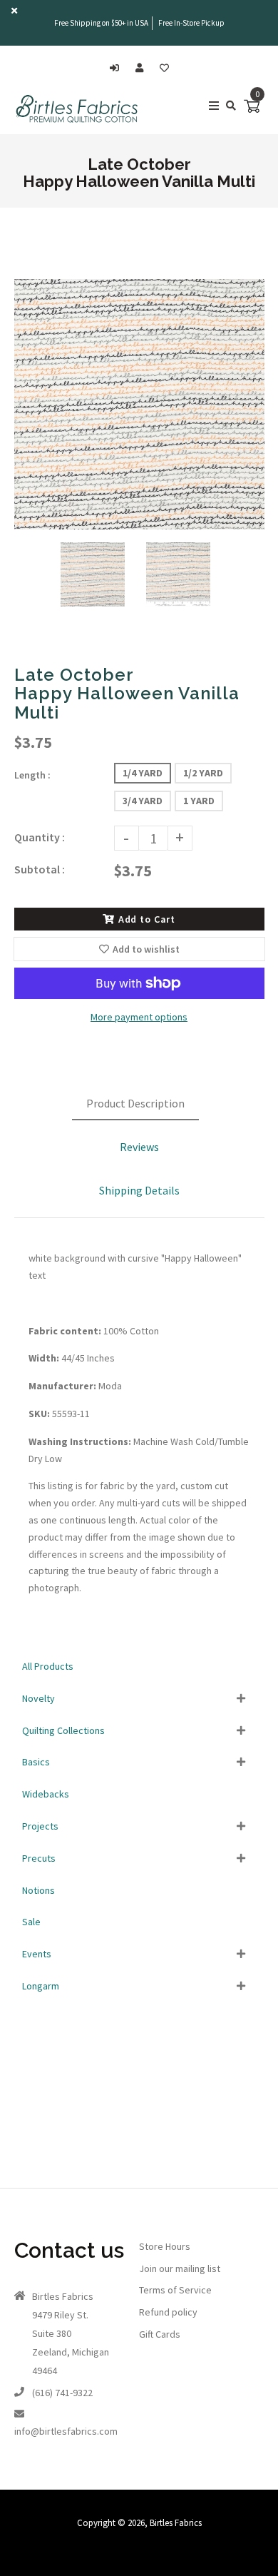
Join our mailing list (180, 2268)
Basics (36, 1762)
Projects (40, 1826)
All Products (48, 1666)
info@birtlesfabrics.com (66, 2431)
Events (37, 1954)
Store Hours (165, 2246)
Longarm (41, 1986)
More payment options (139, 1017)
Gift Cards (160, 2334)
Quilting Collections (63, 1730)
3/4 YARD (143, 801)
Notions (38, 1890)
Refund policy (168, 2312)
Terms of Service (175, 2290)
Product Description (135, 1103)
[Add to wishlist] (164, 68)
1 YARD (199, 801)
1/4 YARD (143, 773)
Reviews (139, 1147)
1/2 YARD (203, 773)
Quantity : (40, 837)
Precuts (39, 1858)
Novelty (38, 1698)
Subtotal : (40, 869)
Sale (31, 1922)
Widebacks (46, 1794)
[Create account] (143, 68)
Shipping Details (139, 1190)
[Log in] (118, 68)
